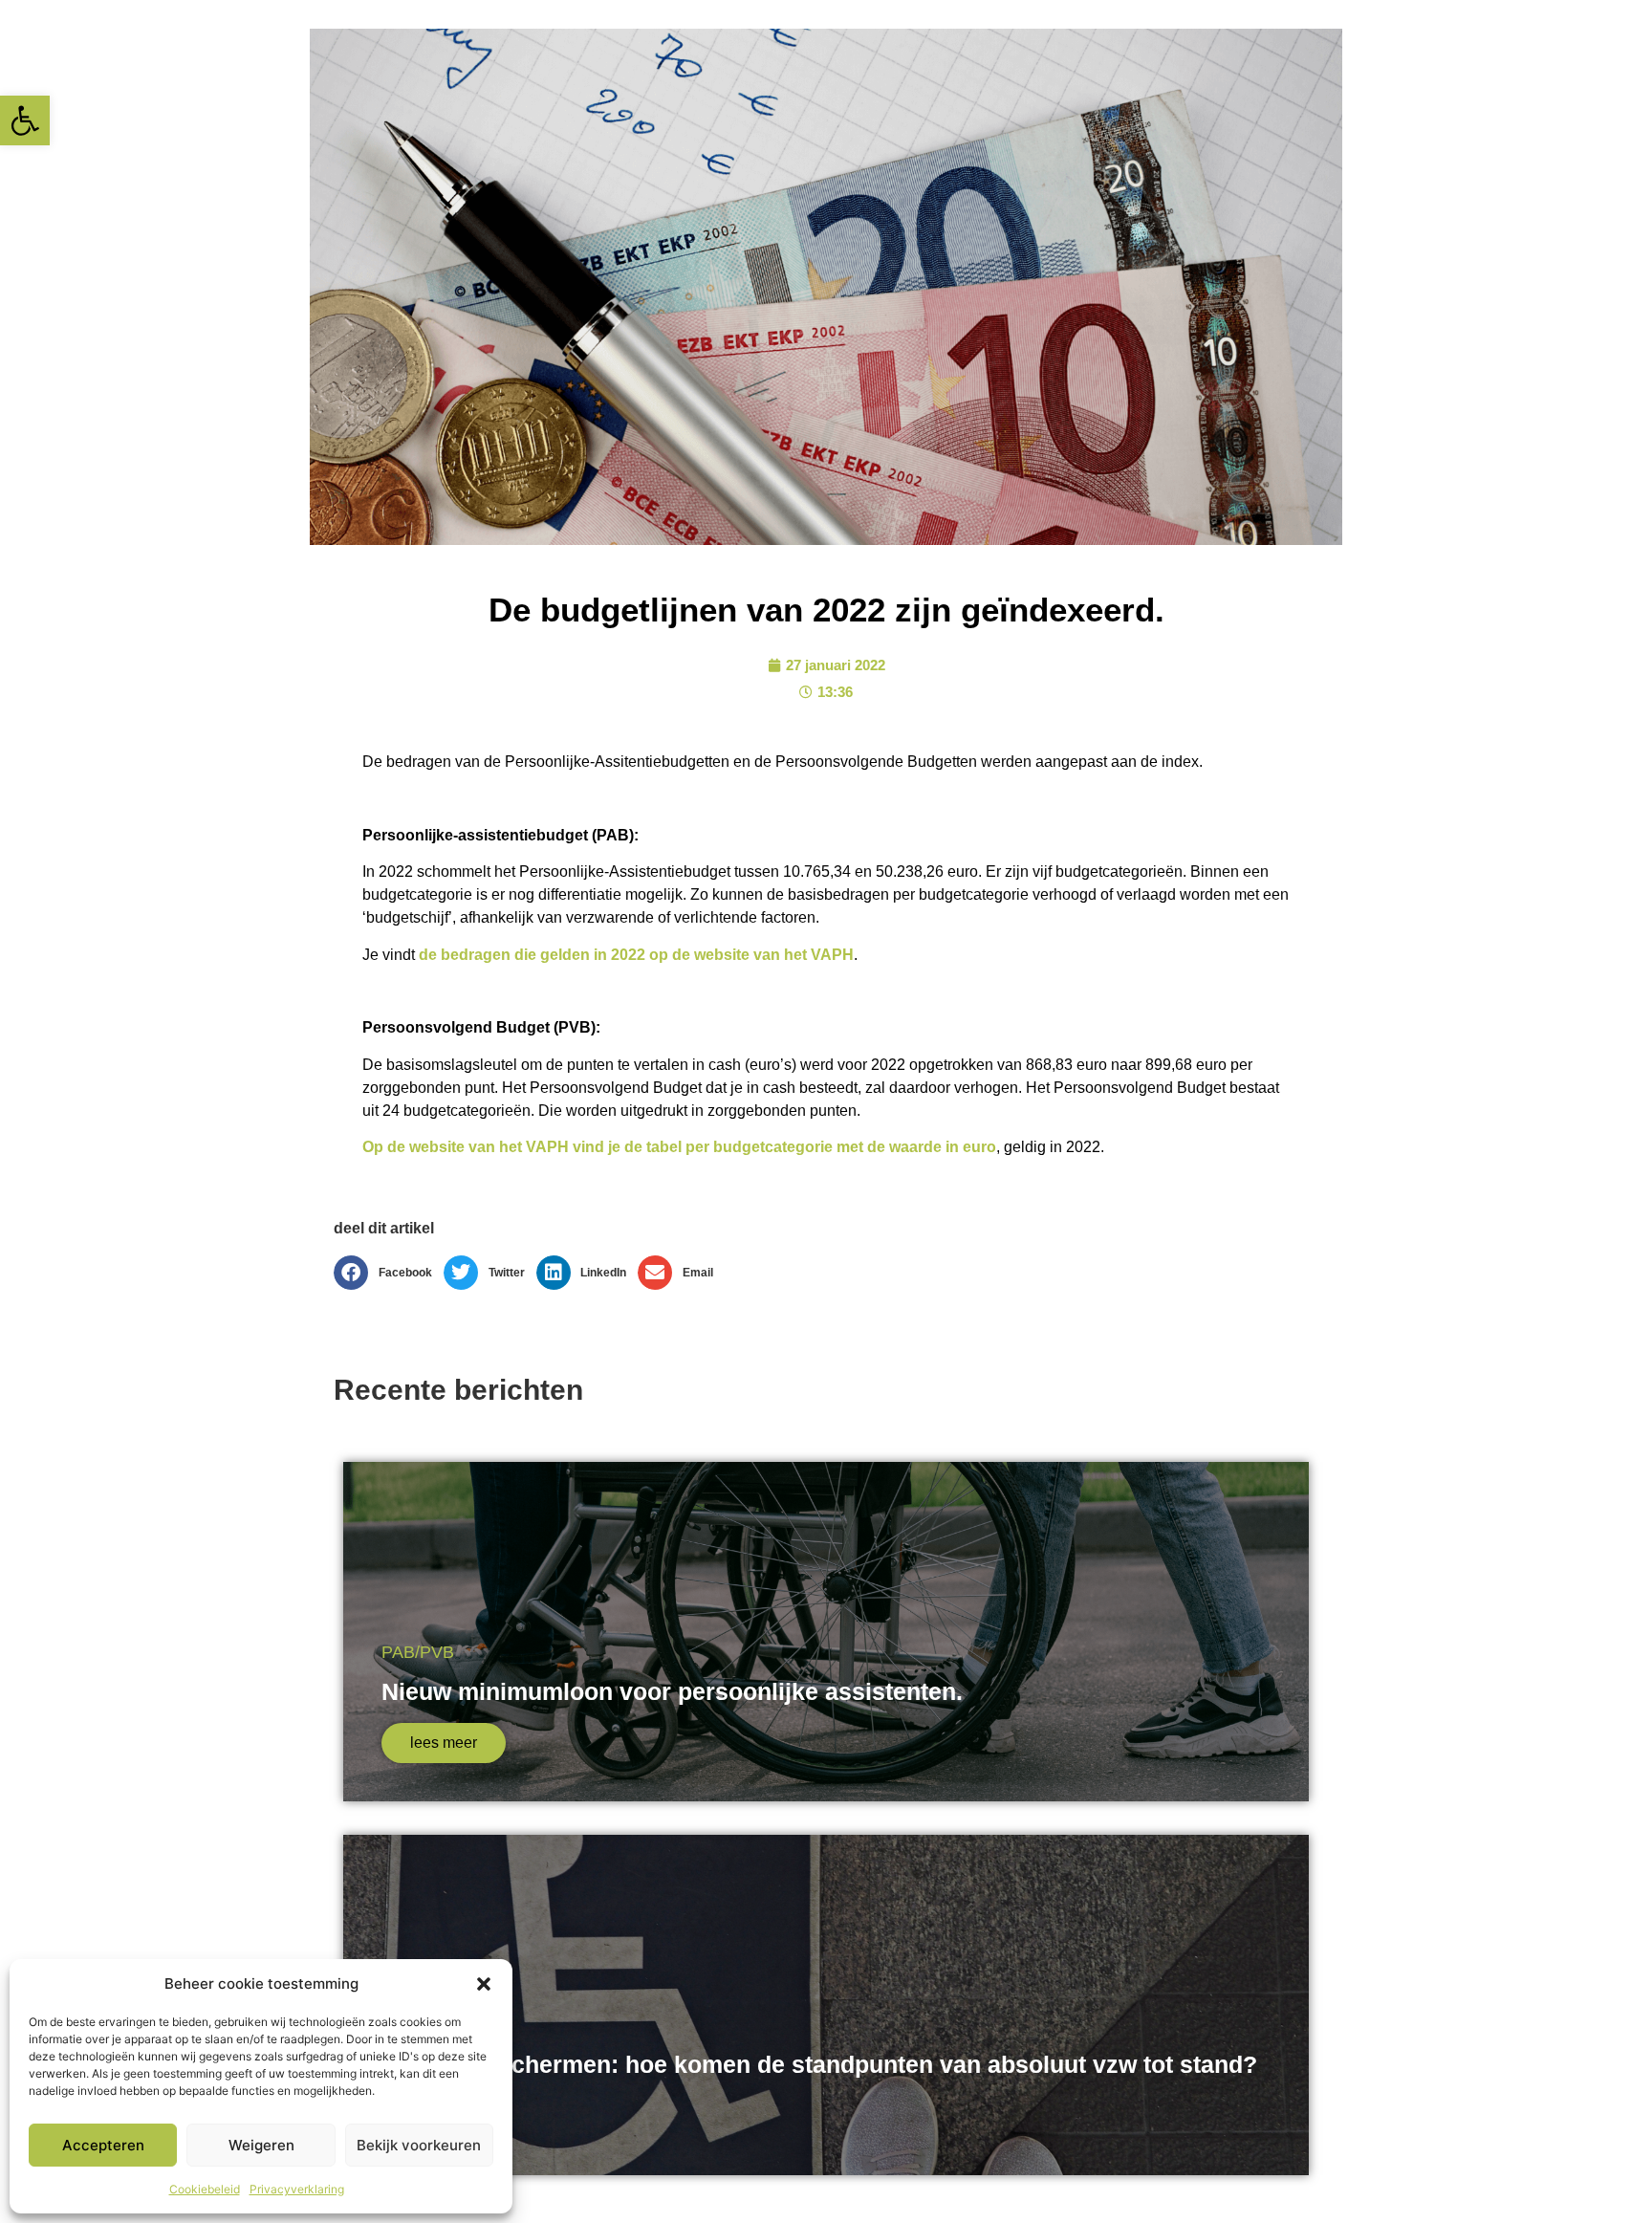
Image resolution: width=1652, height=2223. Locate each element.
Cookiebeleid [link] (205, 2189)
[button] (484, 1984)
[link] (25, 120)
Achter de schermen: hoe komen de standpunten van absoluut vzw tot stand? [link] (819, 2064)
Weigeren (261, 2145)
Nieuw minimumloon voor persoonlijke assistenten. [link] (672, 1691)
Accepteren (103, 2145)
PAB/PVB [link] (418, 1652)
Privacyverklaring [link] (297, 2189)
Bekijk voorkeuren (419, 2145)
